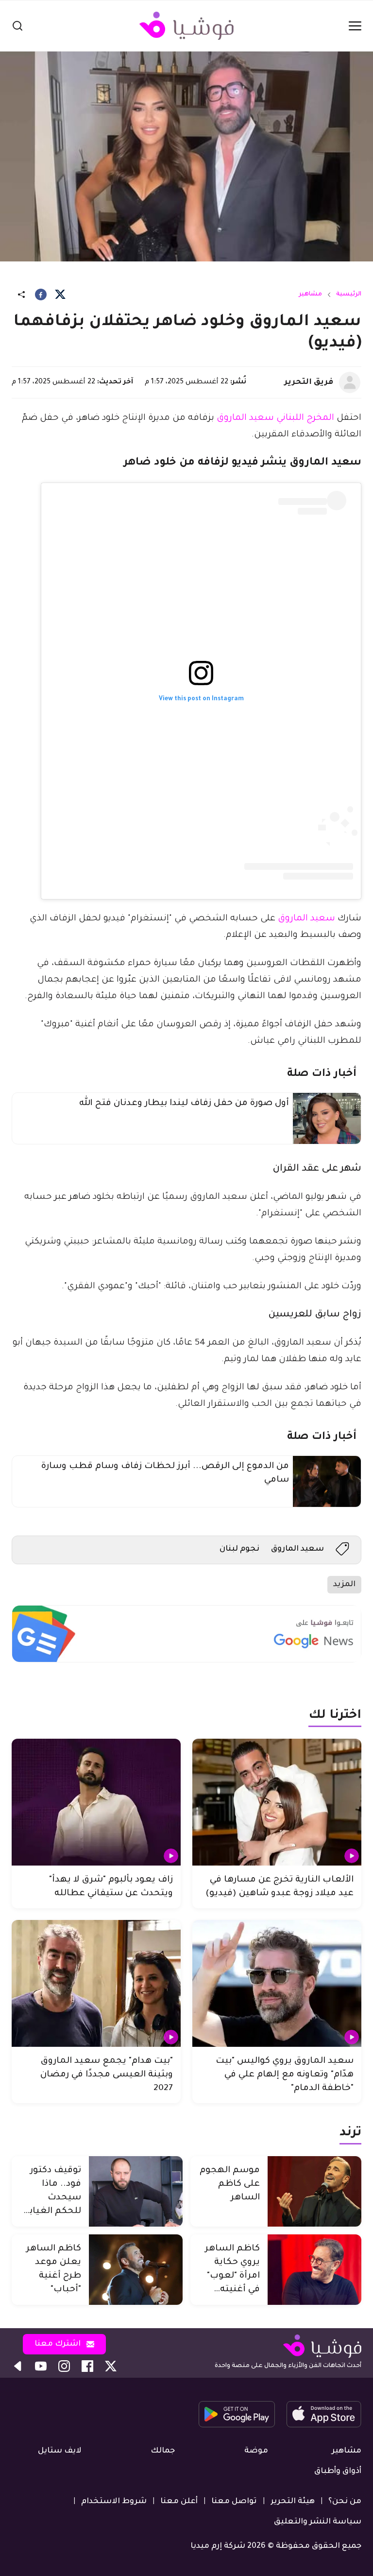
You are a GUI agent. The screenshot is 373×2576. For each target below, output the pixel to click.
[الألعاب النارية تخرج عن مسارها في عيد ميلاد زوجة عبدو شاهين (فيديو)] (277, 1802)
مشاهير (310, 294)
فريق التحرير (309, 382)
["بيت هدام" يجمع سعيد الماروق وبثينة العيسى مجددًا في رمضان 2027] (96, 1983)
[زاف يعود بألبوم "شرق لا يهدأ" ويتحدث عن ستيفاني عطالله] (96, 1802)
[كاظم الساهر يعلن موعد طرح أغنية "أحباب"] (136, 2270)
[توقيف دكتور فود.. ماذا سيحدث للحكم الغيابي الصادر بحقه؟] (136, 2191)
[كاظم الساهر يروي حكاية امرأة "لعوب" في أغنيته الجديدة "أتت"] (314, 2270)
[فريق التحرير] (350, 382)
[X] (60, 294)
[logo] (186, 26)
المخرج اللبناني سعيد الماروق (275, 418)
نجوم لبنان (239, 1549)
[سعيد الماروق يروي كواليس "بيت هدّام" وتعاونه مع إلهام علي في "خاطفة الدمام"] (277, 1983)
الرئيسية (349, 294)
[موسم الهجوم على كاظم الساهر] (314, 2191)
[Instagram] (64, 2366)
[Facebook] (41, 294)
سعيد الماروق (306, 919)
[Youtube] (41, 2366)
